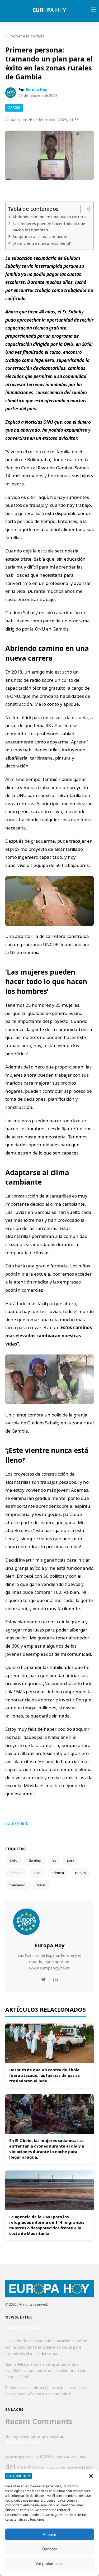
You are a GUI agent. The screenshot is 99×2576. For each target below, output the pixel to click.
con (44, 2456)
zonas (41, 1885)
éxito (13, 1860)
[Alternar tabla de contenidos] (82, 209)
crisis (81, 2456)
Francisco (74, 2468)
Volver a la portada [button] (25, 36)
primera (58, 1873)
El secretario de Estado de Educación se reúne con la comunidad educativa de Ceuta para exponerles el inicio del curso (46, 2347)
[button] (91, 2476)
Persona (16, 1873)
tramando (17, 1885)
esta (63, 2468)
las (54, 1860)
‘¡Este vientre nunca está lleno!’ (42, 243)
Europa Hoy (37, 90)
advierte (11, 2457)
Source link (17, 1823)
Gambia (35, 1860)
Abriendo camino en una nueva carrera (49, 217)
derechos (27, 2467)
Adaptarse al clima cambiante (41, 236)
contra (70, 2456)
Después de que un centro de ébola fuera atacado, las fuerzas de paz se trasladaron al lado (44, 2075)
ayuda (23, 2456)
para (71, 1860)
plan (37, 1873)
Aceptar (49, 2534)
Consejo (56, 2456)
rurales (80, 1873)
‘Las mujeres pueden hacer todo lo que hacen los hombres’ (49, 227)
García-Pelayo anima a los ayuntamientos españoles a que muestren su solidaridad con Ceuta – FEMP (46, 2371)
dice (41, 2468)
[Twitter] (44, 1980)
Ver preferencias (49, 2563)
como (34, 2456)
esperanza (52, 2468)
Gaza (87, 2467)
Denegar (50, 2549)
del (10, 2466)
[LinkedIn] (56, 1980)
